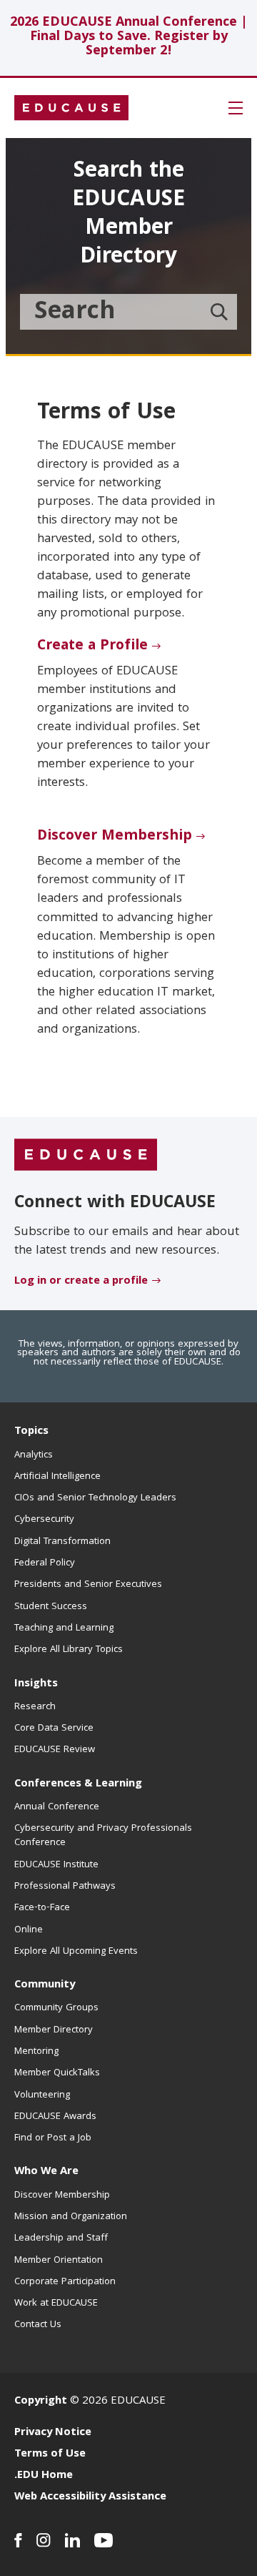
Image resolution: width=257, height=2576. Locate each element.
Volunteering (42, 2095)
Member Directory (54, 2030)
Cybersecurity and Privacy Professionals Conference (103, 1836)
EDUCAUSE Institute (56, 1865)
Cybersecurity (44, 1520)
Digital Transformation (62, 1542)
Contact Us (38, 2325)
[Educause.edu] (86, 1156)
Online (29, 1930)
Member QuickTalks (57, 2073)
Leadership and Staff (61, 2238)
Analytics (34, 1455)
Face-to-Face (42, 1908)
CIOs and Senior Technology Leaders (95, 1498)
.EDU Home (44, 2476)
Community (45, 1985)
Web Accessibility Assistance (90, 2497)
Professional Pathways (65, 1887)
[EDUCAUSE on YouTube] (104, 2540)
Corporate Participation (65, 2282)
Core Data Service (54, 1729)
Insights (36, 1684)
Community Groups (56, 2008)
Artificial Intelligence (57, 1477)
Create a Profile (92, 647)
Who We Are (46, 2172)
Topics (31, 1432)
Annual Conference (57, 1807)
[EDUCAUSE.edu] (71, 108)
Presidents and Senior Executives (88, 1585)
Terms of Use (50, 2454)
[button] (236, 108)
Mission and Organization (71, 2217)
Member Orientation (59, 2261)
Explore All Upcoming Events (76, 1952)
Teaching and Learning (64, 1628)
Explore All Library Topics (69, 1650)
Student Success (51, 1607)
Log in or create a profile (81, 1282)
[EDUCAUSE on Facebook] (18, 2540)
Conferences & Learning (78, 1784)
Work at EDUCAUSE (56, 2304)
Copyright (41, 2402)
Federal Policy (45, 1563)
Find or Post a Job (53, 2138)
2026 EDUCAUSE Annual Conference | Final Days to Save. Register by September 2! (129, 38)
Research (35, 1707)
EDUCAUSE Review (55, 1750)
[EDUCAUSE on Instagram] (44, 2540)
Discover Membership (115, 837)
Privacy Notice (53, 2433)
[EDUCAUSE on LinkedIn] (72, 2540)
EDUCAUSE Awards (55, 2117)
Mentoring (36, 2052)
